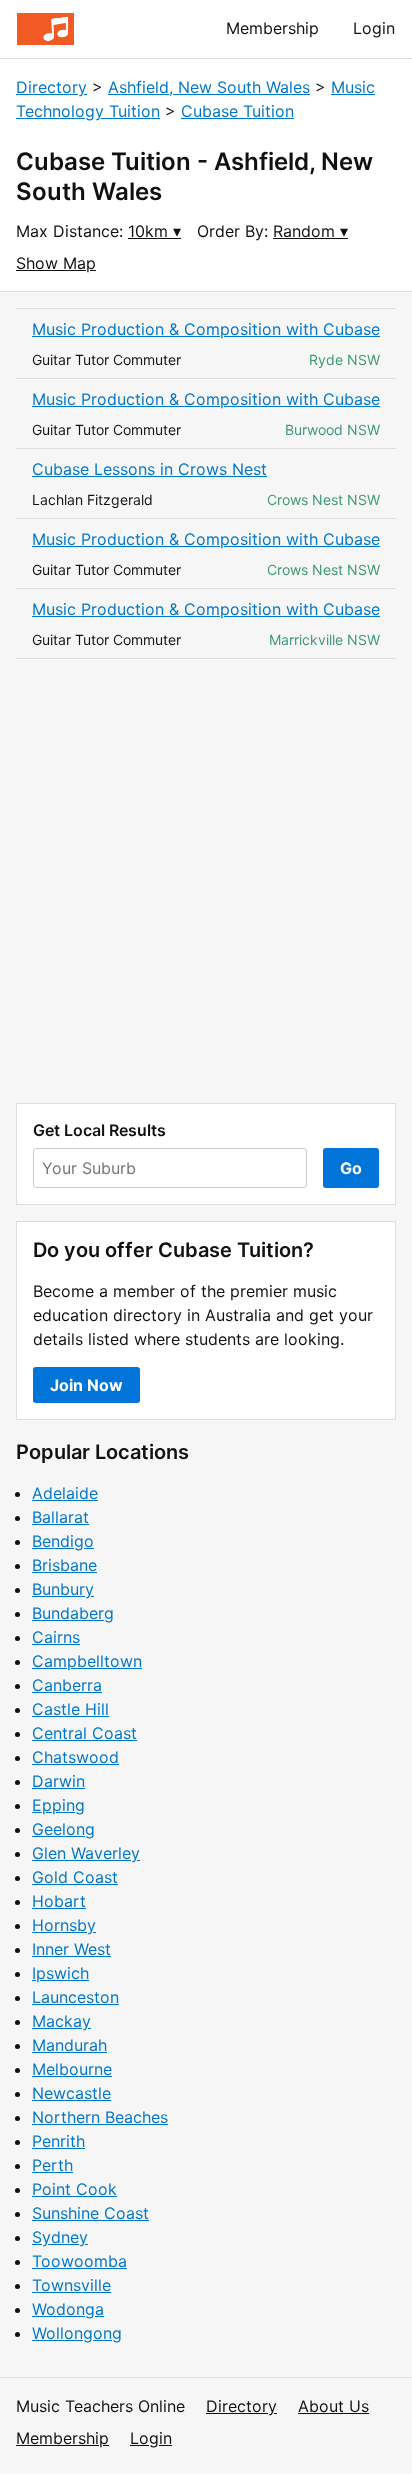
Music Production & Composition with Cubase (206, 329)
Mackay (61, 2021)
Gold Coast (75, 1877)
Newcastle (71, 2093)
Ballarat (60, 1517)
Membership (272, 28)
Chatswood (75, 1757)
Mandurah (69, 2045)
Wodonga (68, 2309)
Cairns (56, 1637)
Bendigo (63, 1541)
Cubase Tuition (237, 111)
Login (374, 28)
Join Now (86, 1385)
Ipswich (60, 1973)
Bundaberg (73, 1613)
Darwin (58, 1781)
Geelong (63, 1829)
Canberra (67, 1685)
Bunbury (63, 1589)
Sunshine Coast (90, 2213)
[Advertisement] (206, 881)
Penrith (58, 2141)
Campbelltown (87, 1661)
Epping (58, 1805)
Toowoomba (79, 2261)
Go (351, 1168)
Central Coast (84, 1733)
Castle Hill (70, 1709)
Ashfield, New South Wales (209, 87)
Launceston (75, 1997)
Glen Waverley (86, 1853)
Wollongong (77, 2333)
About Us (333, 2406)
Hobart (59, 1901)
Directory (51, 87)
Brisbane (64, 1565)
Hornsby (64, 1925)
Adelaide (65, 1493)
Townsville (71, 2285)
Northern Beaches (100, 2117)
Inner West (71, 1949)
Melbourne (72, 2069)
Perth (52, 2165)
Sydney (60, 2237)
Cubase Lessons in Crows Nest (149, 469)
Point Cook (74, 2189)
